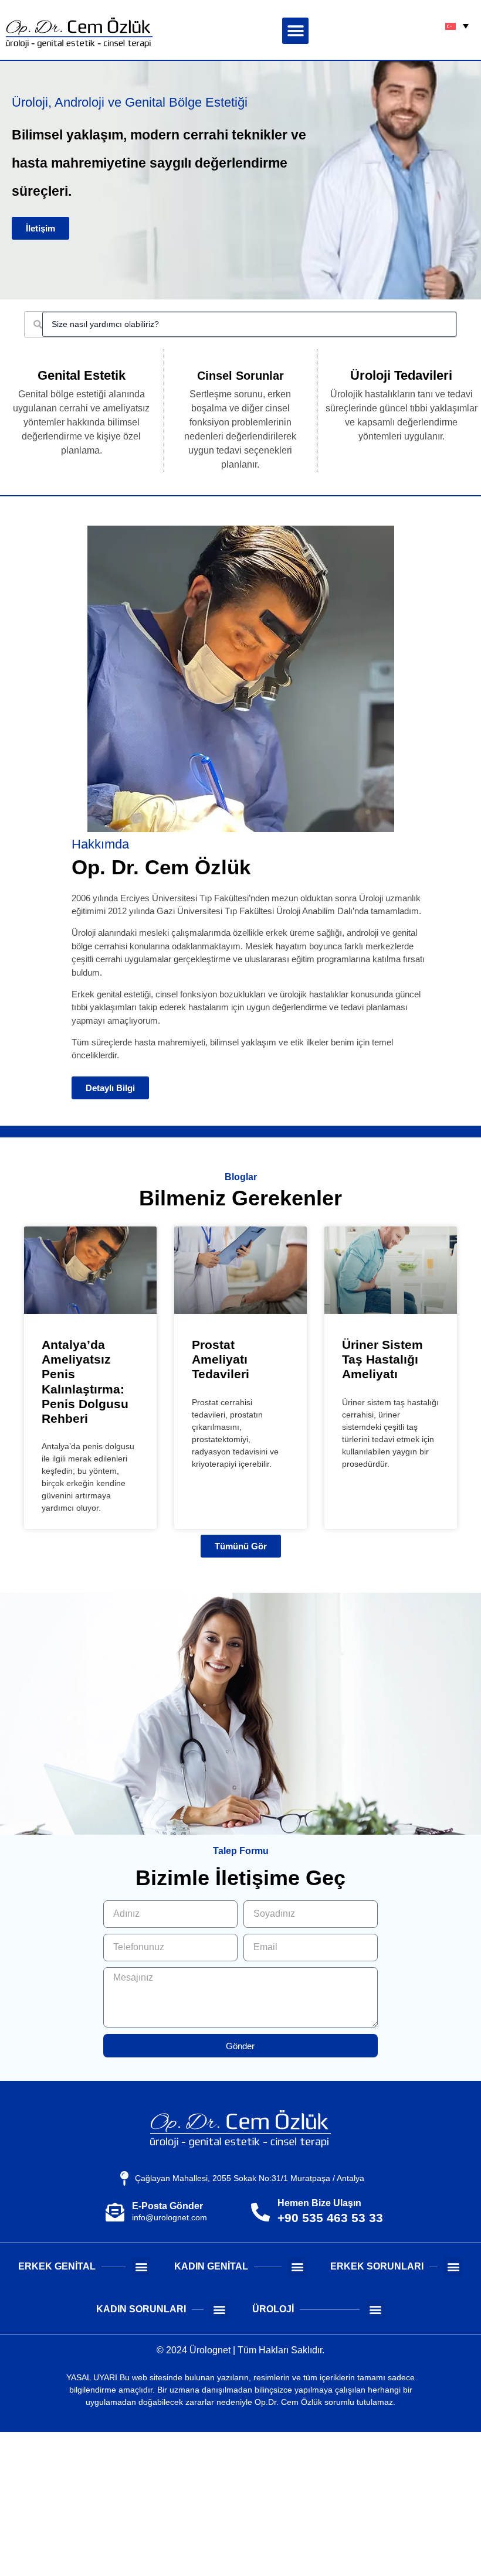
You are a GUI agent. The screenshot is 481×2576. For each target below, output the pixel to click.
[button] (295, 31)
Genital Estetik (82, 375)
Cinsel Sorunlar (240, 376)
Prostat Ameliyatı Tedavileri (221, 1359)
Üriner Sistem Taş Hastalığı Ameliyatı (382, 1359)
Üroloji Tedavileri (401, 375)
